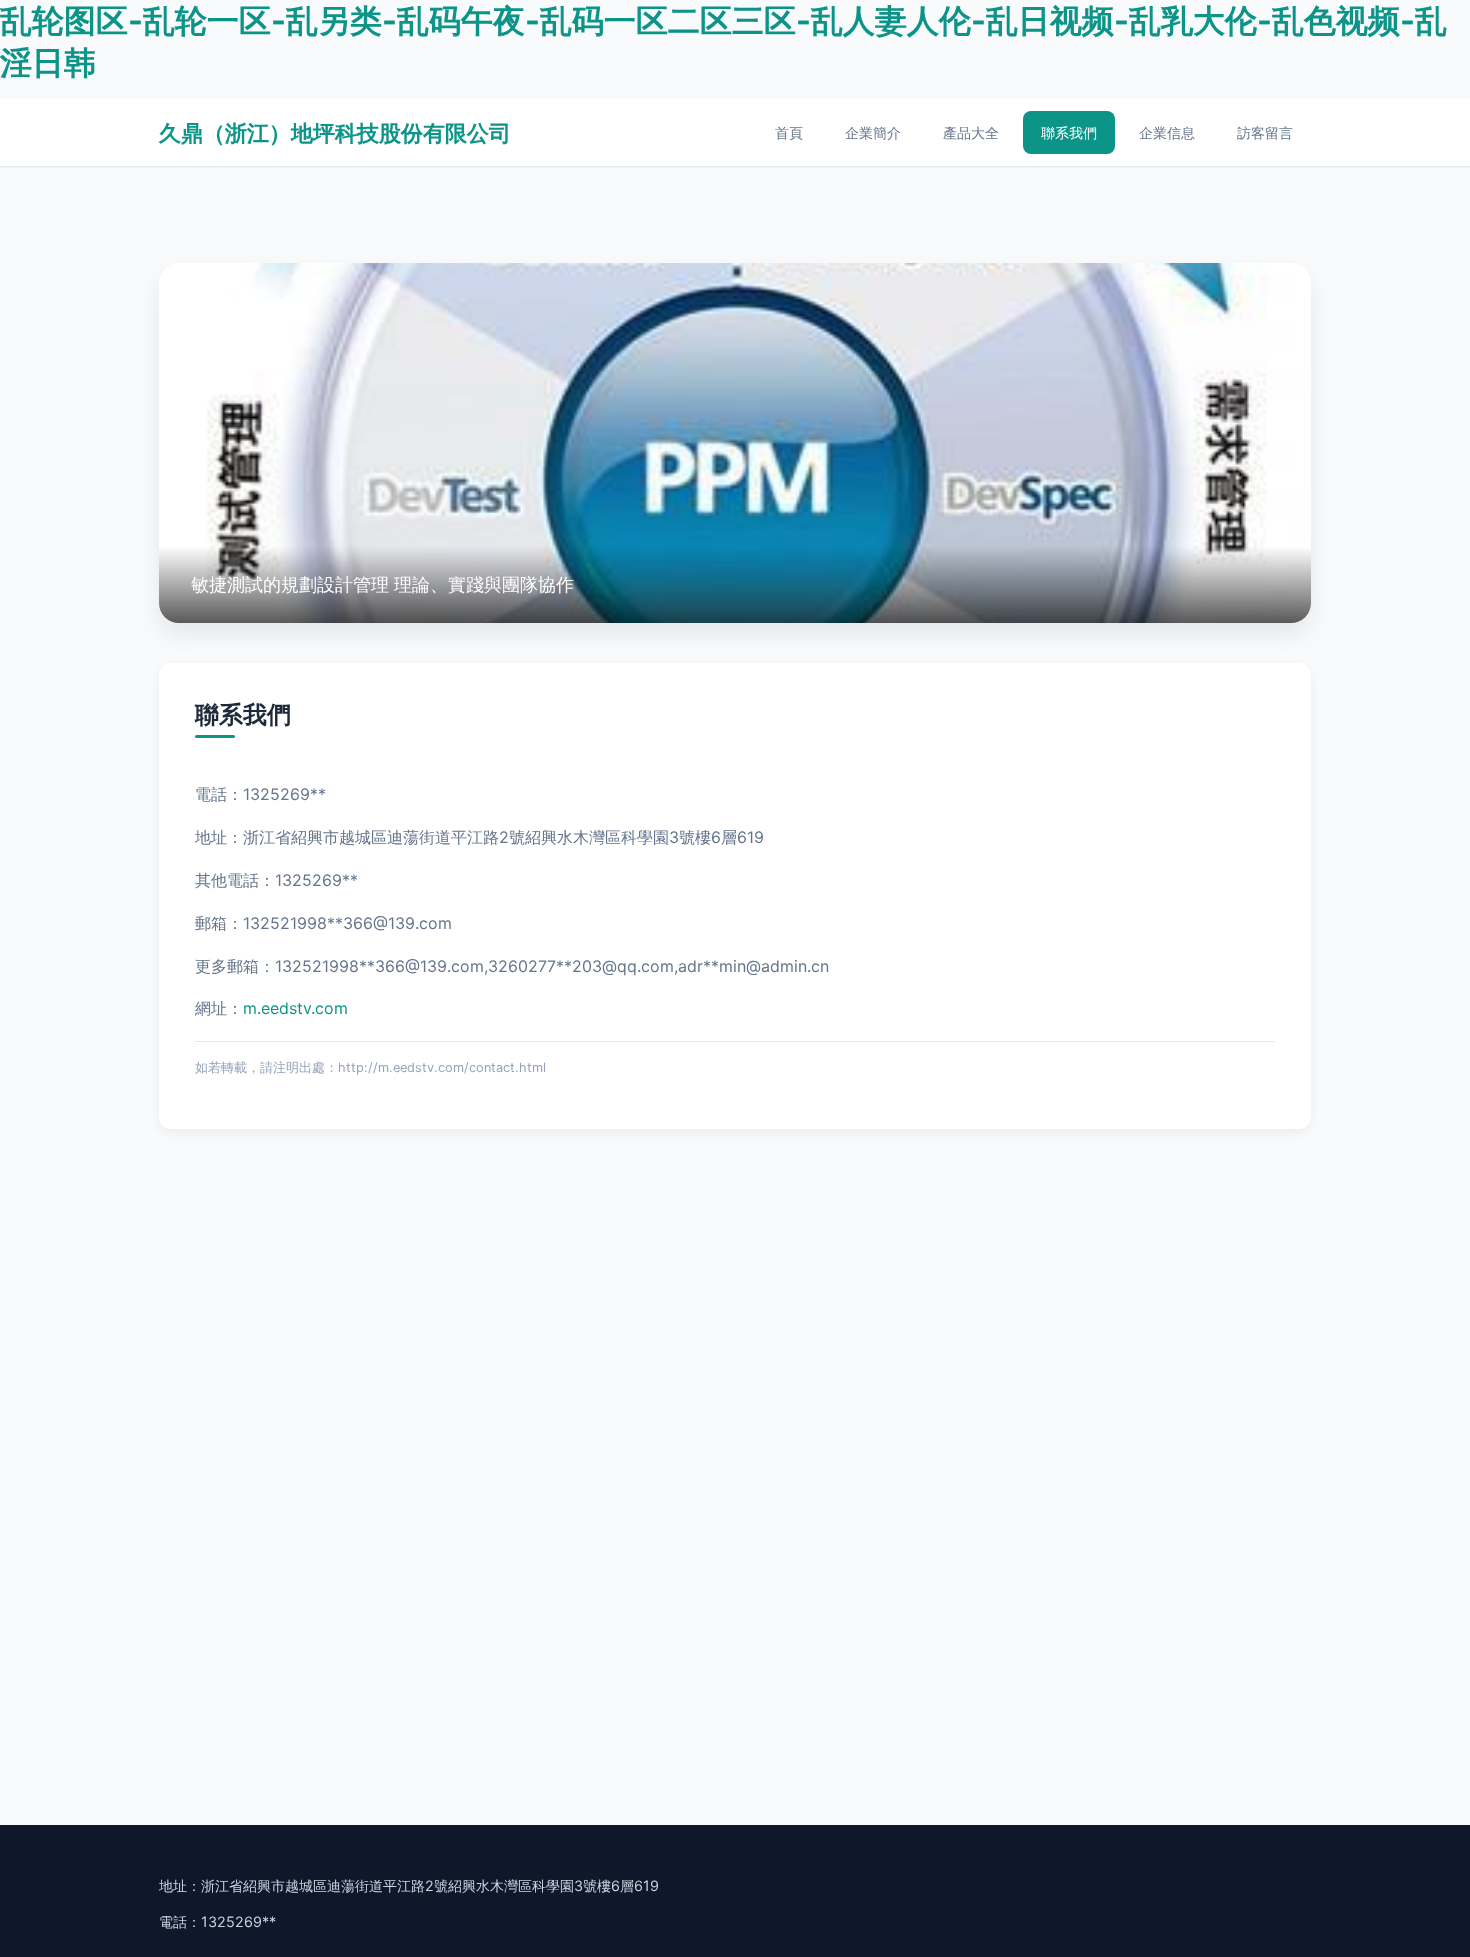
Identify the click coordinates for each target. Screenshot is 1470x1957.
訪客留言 (1265, 132)
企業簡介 (873, 132)
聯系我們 (1069, 132)
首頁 (789, 132)
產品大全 (971, 132)
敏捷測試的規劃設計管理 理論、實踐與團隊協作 (382, 584)
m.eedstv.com (295, 1008)
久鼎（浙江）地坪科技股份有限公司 (335, 132)
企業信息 (1167, 132)
